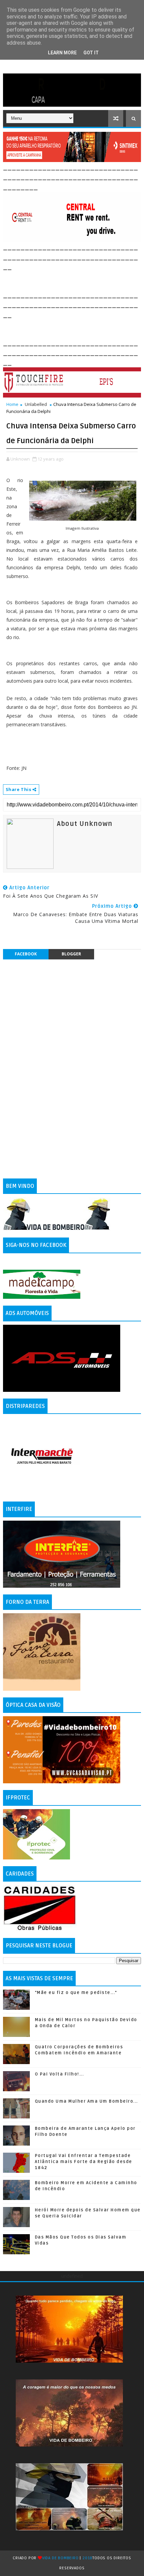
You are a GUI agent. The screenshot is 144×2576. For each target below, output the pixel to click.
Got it (91, 53)
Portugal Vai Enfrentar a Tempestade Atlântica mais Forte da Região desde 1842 (84, 2162)
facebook (26, 954)
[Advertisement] (74, 280)
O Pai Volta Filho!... (59, 2074)
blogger (71, 954)
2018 (87, 2558)
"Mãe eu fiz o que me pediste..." (76, 1993)
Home (12, 404)
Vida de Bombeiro (60, 2558)
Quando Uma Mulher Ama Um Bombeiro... (86, 2101)
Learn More (62, 53)
